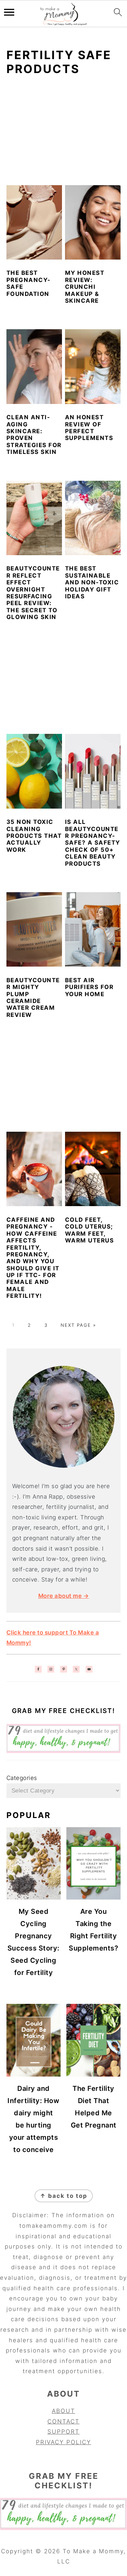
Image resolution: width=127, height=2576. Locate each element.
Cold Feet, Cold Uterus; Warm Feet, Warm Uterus (90, 1230)
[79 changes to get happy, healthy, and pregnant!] (64, 1751)
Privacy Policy (63, 2442)
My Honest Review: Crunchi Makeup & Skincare (85, 287)
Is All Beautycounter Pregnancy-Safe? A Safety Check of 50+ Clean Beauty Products (93, 843)
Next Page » (78, 1325)
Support (63, 2432)
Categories (22, 1778)
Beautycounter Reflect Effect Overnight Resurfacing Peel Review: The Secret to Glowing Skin (33, 593)
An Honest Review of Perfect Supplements (89, 428)
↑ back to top (64, 2196)
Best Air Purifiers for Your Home (89, 987)
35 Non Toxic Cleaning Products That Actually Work (34, 836)
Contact (63, 2421)
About (63, 2411)
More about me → (64, 1596)
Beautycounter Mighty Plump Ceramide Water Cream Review (33, 998)
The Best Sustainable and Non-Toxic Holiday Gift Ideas (92, 582)
